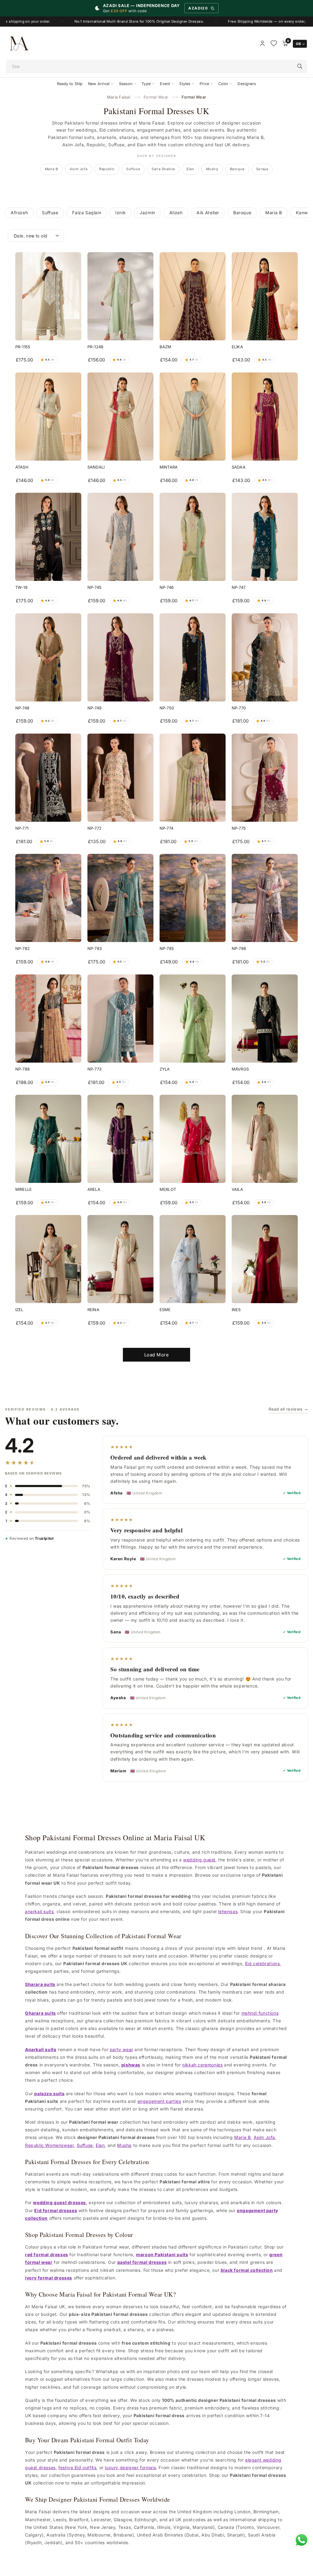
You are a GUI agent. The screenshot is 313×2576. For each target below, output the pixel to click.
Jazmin (147, 213)
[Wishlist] (274, 43)
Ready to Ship (70, 84)
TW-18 (21, 587)
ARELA (94, 1189)
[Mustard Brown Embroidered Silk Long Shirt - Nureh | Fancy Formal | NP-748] (48, 657)
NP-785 (167, 948)
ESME (165, 1310)
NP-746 (167, 587)
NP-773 (94, 1069)
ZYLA (165, 1069)
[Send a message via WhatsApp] (302, 2540)
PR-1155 (23, 347)
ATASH (22, 467)
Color (223, 84)
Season (126, 84)
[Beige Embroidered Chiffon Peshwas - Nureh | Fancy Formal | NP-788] (48, 1019)
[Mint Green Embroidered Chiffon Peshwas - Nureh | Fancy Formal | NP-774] (193, 778)
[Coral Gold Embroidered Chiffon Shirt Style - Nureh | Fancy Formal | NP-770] (265, 657)
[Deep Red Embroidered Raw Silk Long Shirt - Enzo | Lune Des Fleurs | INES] (265, 1259)
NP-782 (22, 948)
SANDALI (96, 467)
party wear (122, 2049)
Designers (247, 84)
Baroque (237, 169)
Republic (107, 169)
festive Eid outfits (77, 2468)
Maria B (52, 169)
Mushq (212, 169)
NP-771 (22, 828)
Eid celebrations (263, 1963)
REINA (93, 1310)
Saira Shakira (163, 169)
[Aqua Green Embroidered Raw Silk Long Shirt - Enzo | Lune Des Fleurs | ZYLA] (193, 1019)
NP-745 (94, 587)
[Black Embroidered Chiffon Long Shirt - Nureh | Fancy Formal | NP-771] (48, 778)
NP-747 (239, 587)
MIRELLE (24, 1189)
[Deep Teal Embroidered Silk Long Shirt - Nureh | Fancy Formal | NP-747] (265, 537)
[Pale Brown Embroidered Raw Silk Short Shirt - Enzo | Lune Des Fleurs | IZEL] (48, 1259)
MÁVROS (240, 1069)
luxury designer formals (130, 2468)
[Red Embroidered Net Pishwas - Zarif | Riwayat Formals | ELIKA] (265, 296)
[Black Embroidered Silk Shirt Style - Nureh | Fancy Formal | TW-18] (48, 537)
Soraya (262, 169)
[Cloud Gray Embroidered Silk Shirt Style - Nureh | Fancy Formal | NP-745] (120, 537)
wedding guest (199, 1860)
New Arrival (99, 84)
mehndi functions (260, 2013)
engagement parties (159, 2101)
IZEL (19, 1310)
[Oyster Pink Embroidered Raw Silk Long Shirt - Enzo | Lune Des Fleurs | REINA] (120, 1259)
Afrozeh (19, 213)
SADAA (239, 467)
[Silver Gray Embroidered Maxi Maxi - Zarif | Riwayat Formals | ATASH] (48, 417)
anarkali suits (39, 1911)
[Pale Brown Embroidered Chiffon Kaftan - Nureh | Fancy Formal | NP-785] (193, 898)
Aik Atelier (208, 213)
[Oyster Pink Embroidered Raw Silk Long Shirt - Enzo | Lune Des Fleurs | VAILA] (265, 1139)
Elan (190, 169)
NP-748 (22, 708)
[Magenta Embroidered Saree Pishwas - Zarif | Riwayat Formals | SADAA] (265, 417)
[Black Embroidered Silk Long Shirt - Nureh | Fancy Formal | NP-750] (193, 657)
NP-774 (166, 828)
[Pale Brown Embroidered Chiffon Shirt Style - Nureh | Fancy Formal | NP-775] (265, 778)
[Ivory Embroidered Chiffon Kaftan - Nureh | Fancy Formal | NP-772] (120, 778)
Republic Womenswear (49, 2145)
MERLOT (168, 1189)
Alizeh (176, 213)
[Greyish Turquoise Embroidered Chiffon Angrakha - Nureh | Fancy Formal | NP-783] (120, 898)
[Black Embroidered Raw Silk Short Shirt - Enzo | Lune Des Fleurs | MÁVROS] (265, 1019)
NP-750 (167, 708)
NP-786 (239, 948)
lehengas (228, 1911)
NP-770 (239, 708)
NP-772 (94, 828)
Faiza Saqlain (87, 213)
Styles (185, 84)
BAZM (166, 347)
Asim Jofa (79, 169)
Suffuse (133, 169)
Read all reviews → (288, 1409)
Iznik (120, 213)
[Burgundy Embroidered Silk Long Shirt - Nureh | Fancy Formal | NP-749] (120, 657)
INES (236, 1310)
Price (204, 84)
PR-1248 (95, 347)
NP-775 (239, 828)
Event (165, 84)
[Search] (300, 66)
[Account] (262, 43)
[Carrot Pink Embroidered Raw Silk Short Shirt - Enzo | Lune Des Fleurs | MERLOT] (193, 1139)
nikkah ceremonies (202, 2065)
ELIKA (237, 347)
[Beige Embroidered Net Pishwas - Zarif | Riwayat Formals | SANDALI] (120, 417)
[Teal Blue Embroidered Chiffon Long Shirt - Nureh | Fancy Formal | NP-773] (120, 1019)
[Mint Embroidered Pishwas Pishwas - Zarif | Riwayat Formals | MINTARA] (193, 417)
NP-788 (22, 1069)
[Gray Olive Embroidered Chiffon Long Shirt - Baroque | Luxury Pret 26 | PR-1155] (48, 296)
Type (146, 84)
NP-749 (94, 708)
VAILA (237, 1189)
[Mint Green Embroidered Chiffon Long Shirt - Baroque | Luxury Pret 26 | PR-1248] (120, 296)
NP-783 (95, 948)
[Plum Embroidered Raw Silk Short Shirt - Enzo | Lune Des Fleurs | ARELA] (120, 1139)
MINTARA (169, 467)
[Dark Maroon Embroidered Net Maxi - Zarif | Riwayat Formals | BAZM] (193, 296)
